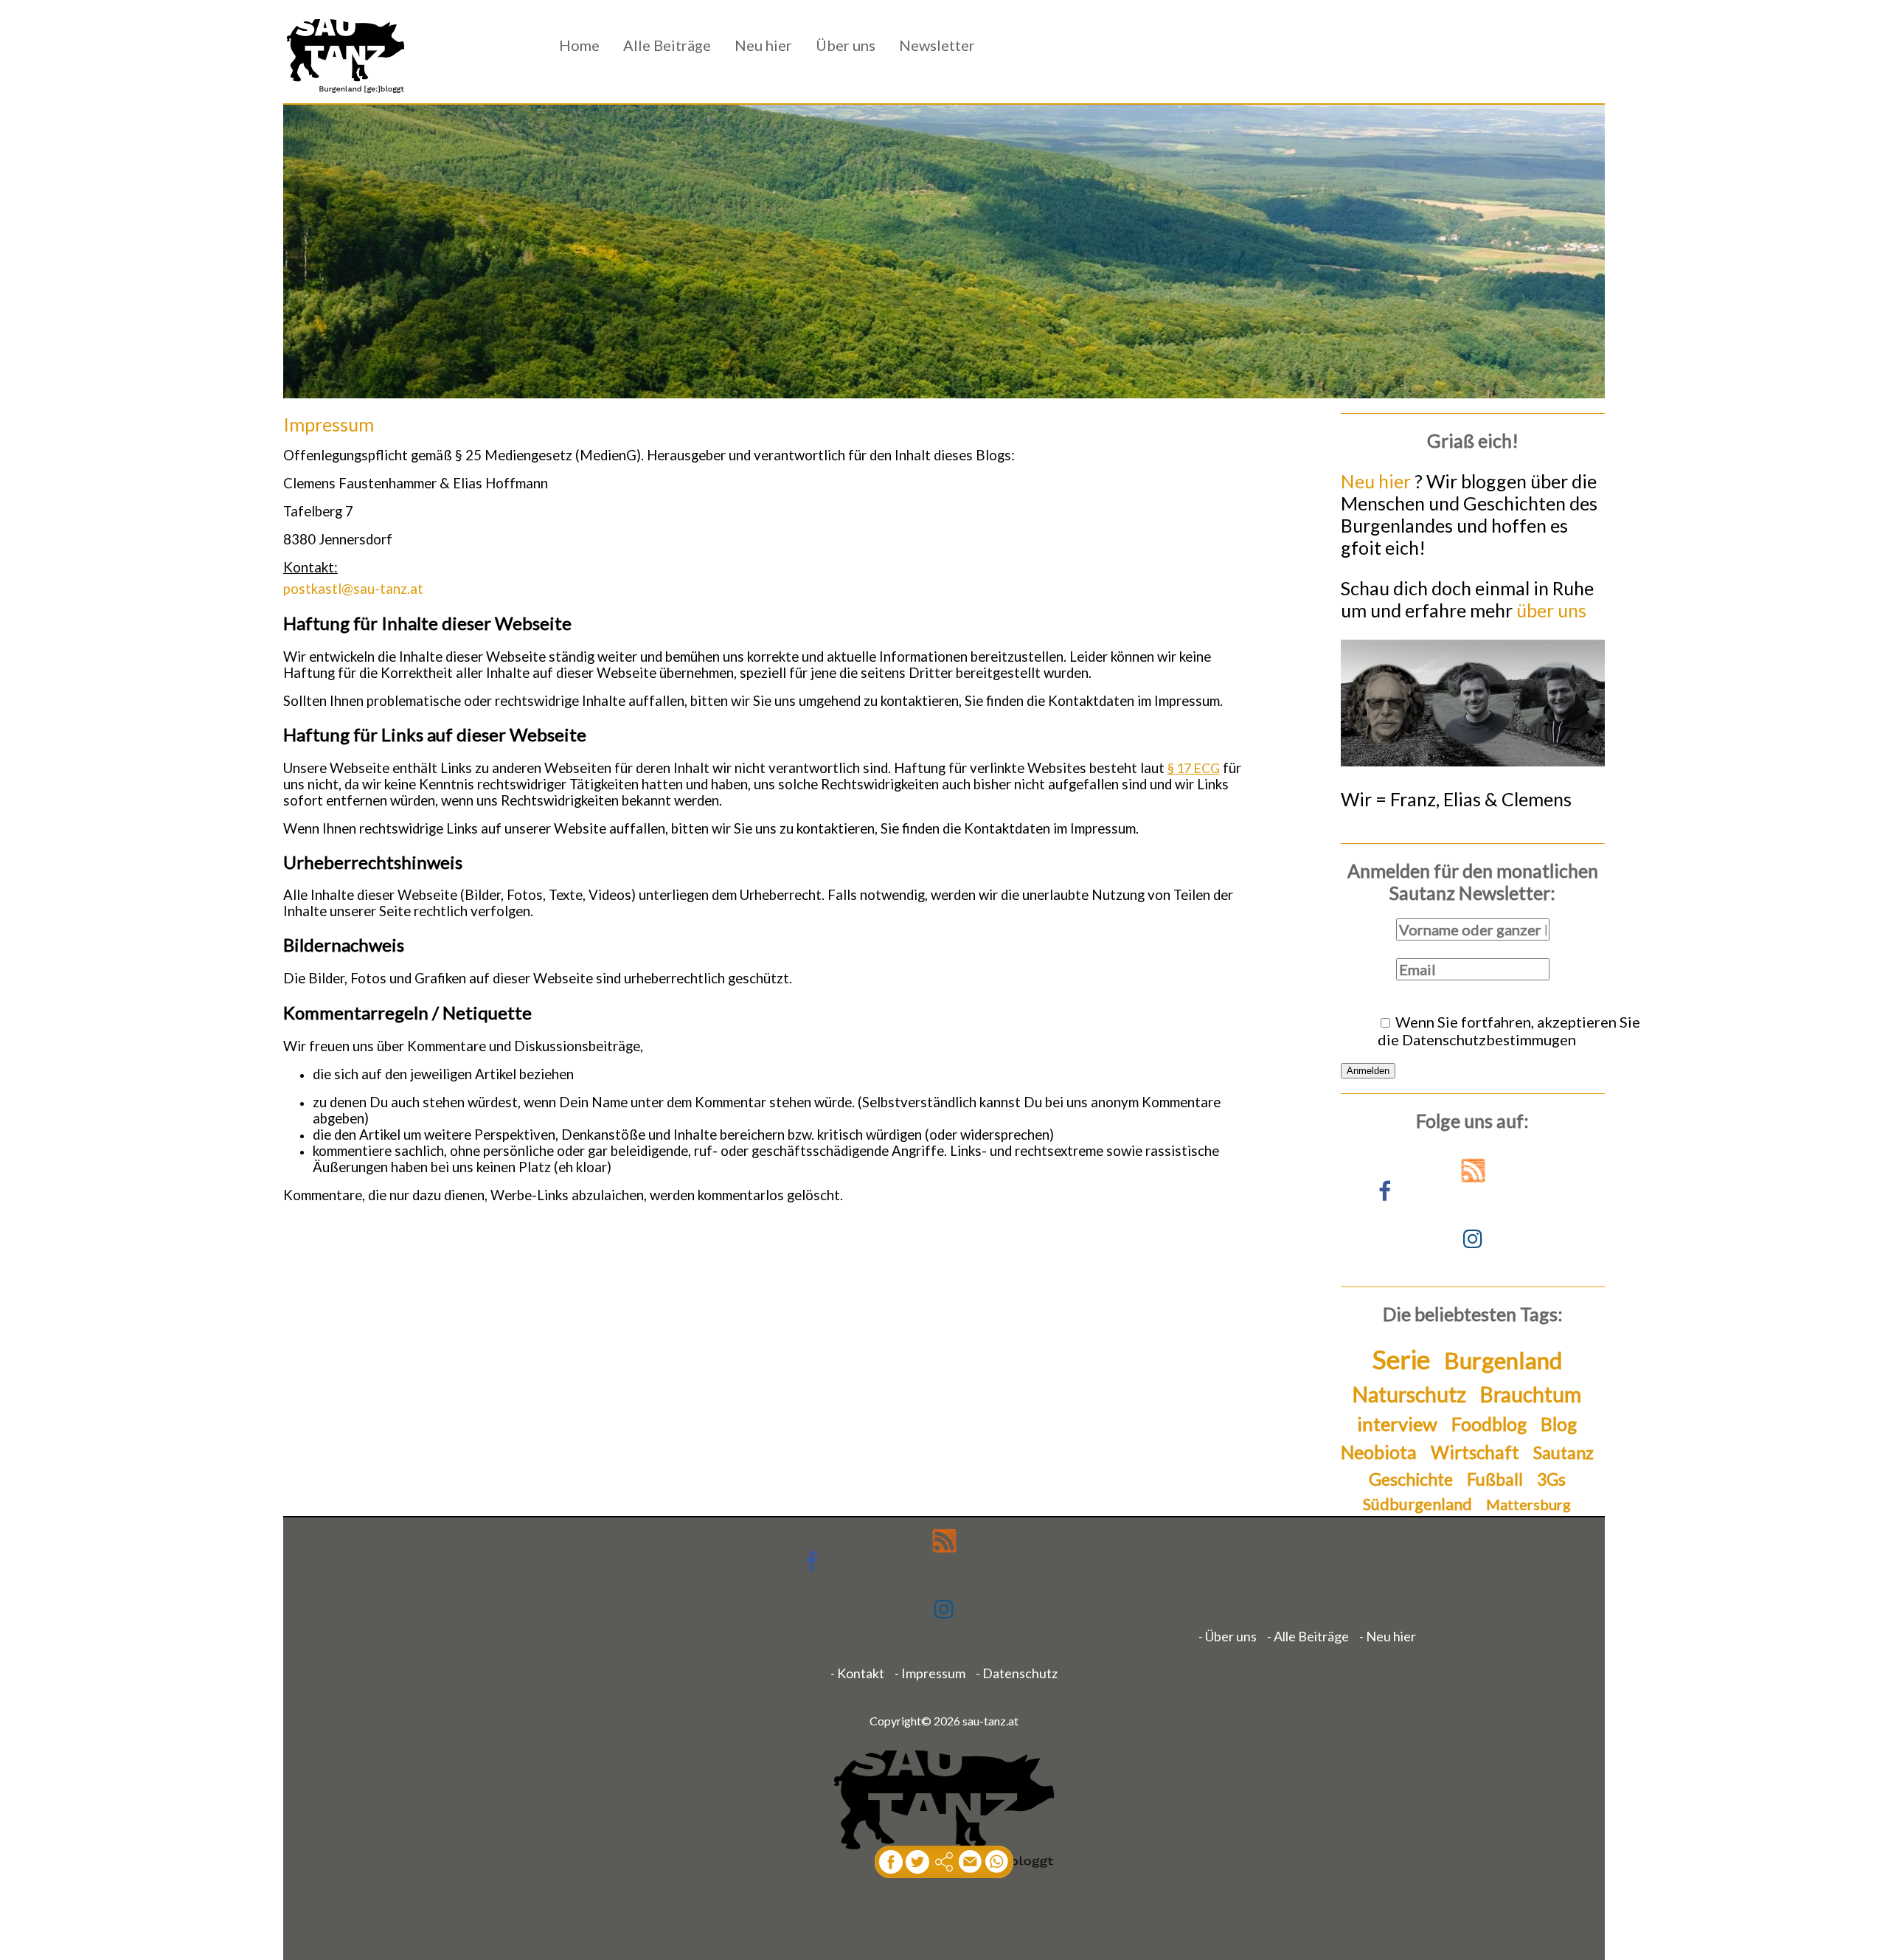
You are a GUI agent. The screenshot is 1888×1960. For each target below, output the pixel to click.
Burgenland (1503, 1360)
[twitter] (917, 1862)
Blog (1559, 1424)
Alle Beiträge (667, 45)
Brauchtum (1531, 1394)
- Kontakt (857, 1673)
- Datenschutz (1017, 1673)
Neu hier (763, 45)
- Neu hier (1388, 1636)
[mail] (971, 1862)
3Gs (1551, 1479)
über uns (1551, 610)
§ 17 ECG (1194, 768)
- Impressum (930, 1673)
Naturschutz (1409, 1394)
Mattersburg (1528, 1504)
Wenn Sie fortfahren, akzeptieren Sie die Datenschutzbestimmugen (1509, 1031)
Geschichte (1411, 1479)
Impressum (329, 424)
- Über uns (1228, 1636)
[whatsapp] (997, 1862)
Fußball (1495, 1479)
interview (1397, 1424)
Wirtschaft (1475, 1452)
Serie (1401, 1359)
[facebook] (891, 1862)
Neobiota (1379, 1452)
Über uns (846, 45)
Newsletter (937, 45)
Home (579, 45)
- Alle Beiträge (1308, 1636)
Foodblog (1489, 1424)
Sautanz (1563, 1452)
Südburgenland (1417, 1504)
